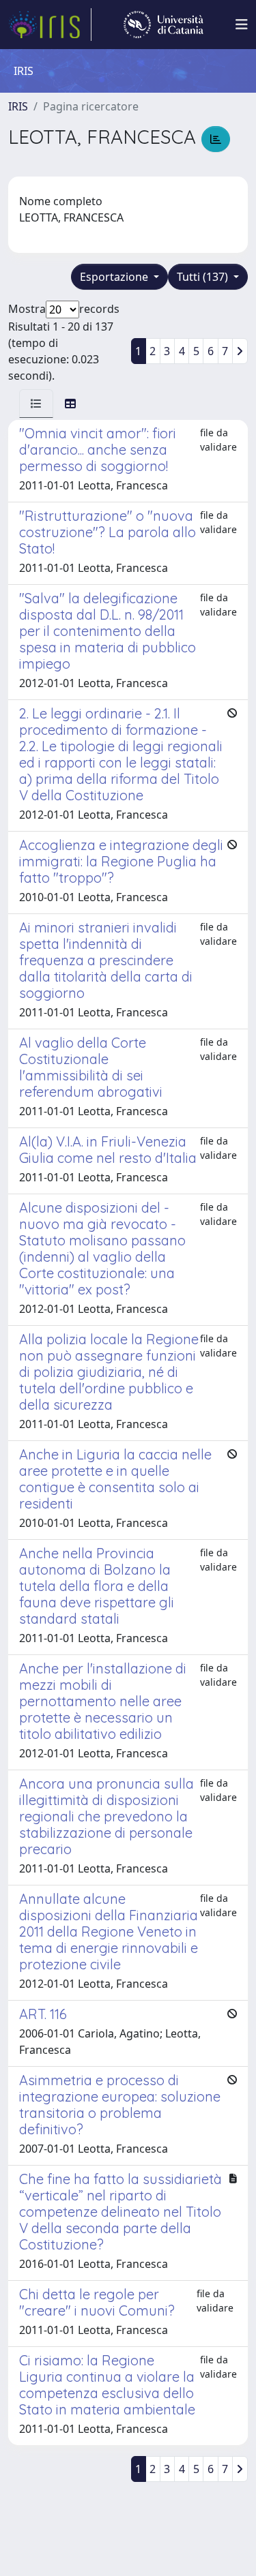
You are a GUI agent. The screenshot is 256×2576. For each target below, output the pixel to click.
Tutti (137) (204, 277)
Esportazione (115, 277)
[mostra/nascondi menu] (242, 25)
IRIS (18, 106)
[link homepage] (50, 25)
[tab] (36, 404)
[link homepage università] (163, 25)
